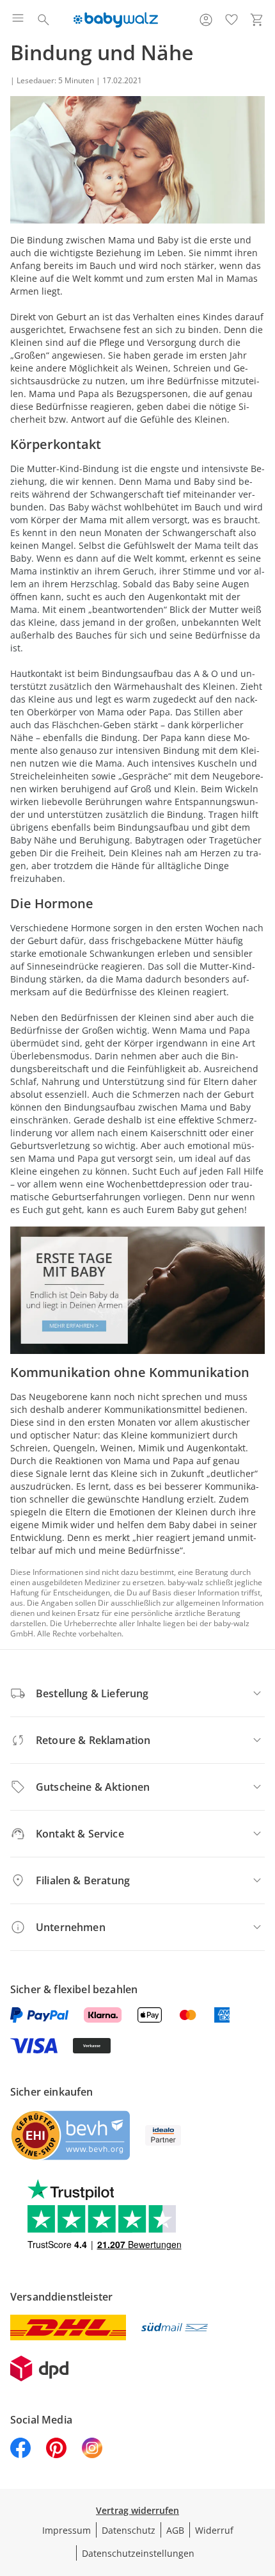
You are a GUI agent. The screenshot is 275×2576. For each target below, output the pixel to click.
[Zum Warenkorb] (257, 20)
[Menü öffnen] (18, 20)
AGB (175, 2530)
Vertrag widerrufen (137, 2510)
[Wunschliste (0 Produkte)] (232, 20)
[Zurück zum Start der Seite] (262, 2486)
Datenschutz (129, 2530)
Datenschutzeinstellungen (138, 2553)
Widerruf (214, 2530)
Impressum (67, 2530)
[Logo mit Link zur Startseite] (115, 20)
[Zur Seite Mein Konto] (206, 20)
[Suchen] (43, 20)
